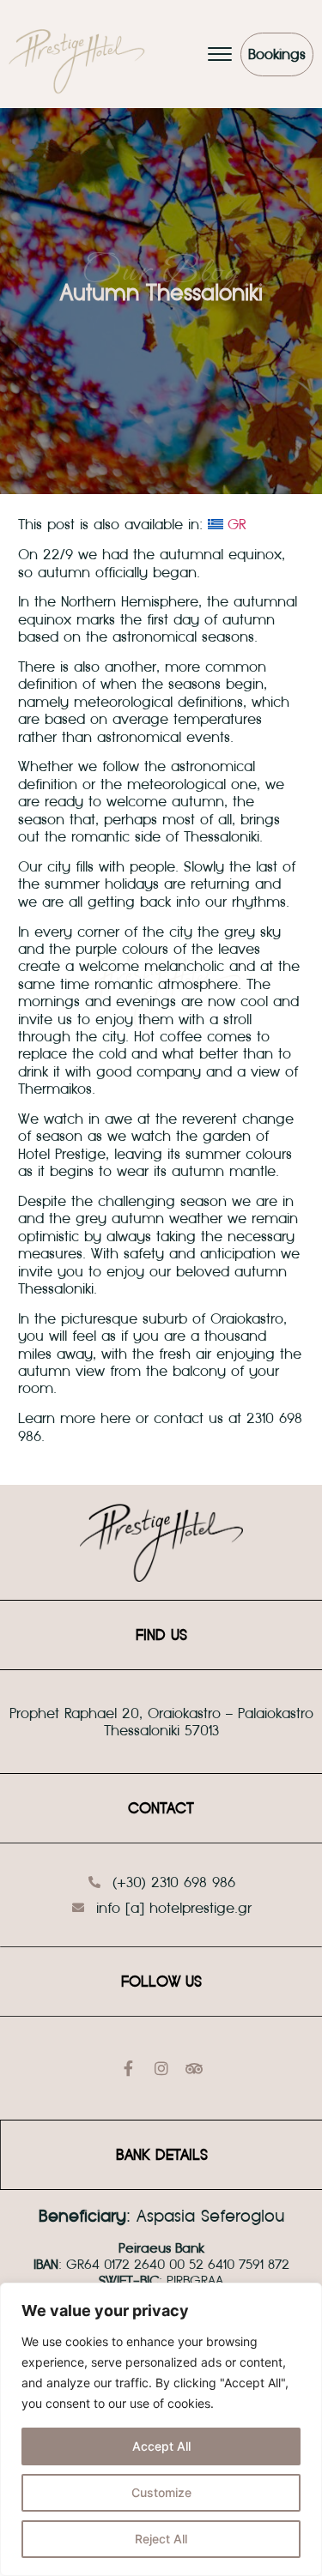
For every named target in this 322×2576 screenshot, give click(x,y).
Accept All (161, 2446)
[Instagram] (161, 2068)
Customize (161, 2492)
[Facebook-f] (129, 2068)
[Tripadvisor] (194, 2068)
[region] (161, 2429)
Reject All (161, 2539)
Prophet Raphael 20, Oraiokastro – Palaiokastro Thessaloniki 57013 (161, 1722)
